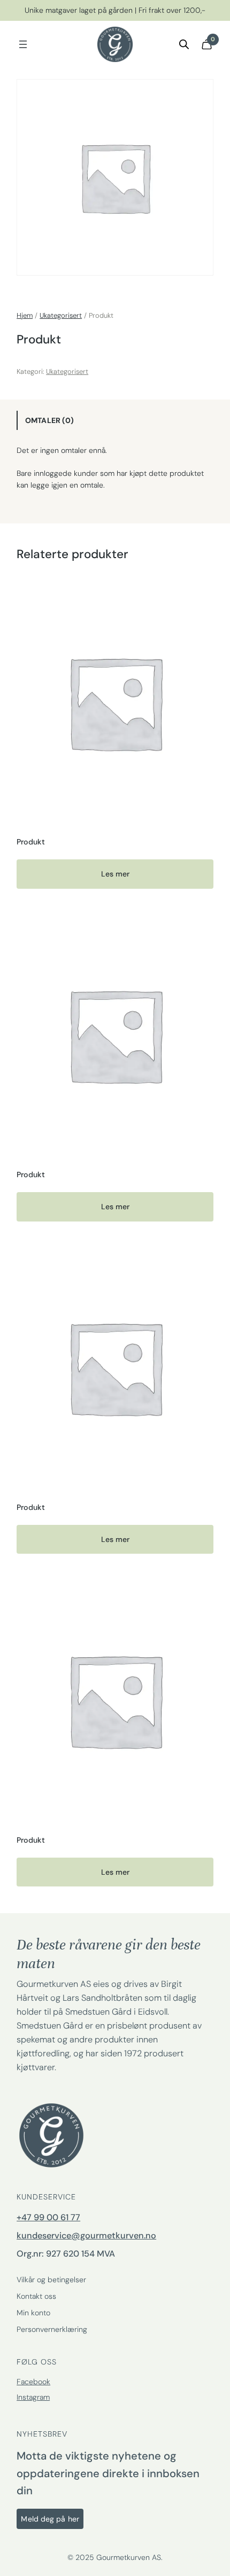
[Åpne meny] (23, 44)
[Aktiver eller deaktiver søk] (184, 44)
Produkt (31, 842)
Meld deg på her (50, 2519)
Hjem (25, 315)
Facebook (33, 2382)
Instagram (33, 2397)
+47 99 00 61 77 (48, 2217)
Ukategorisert (61, 315)
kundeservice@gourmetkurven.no (86, 2236)
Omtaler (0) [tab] (49, 420)
